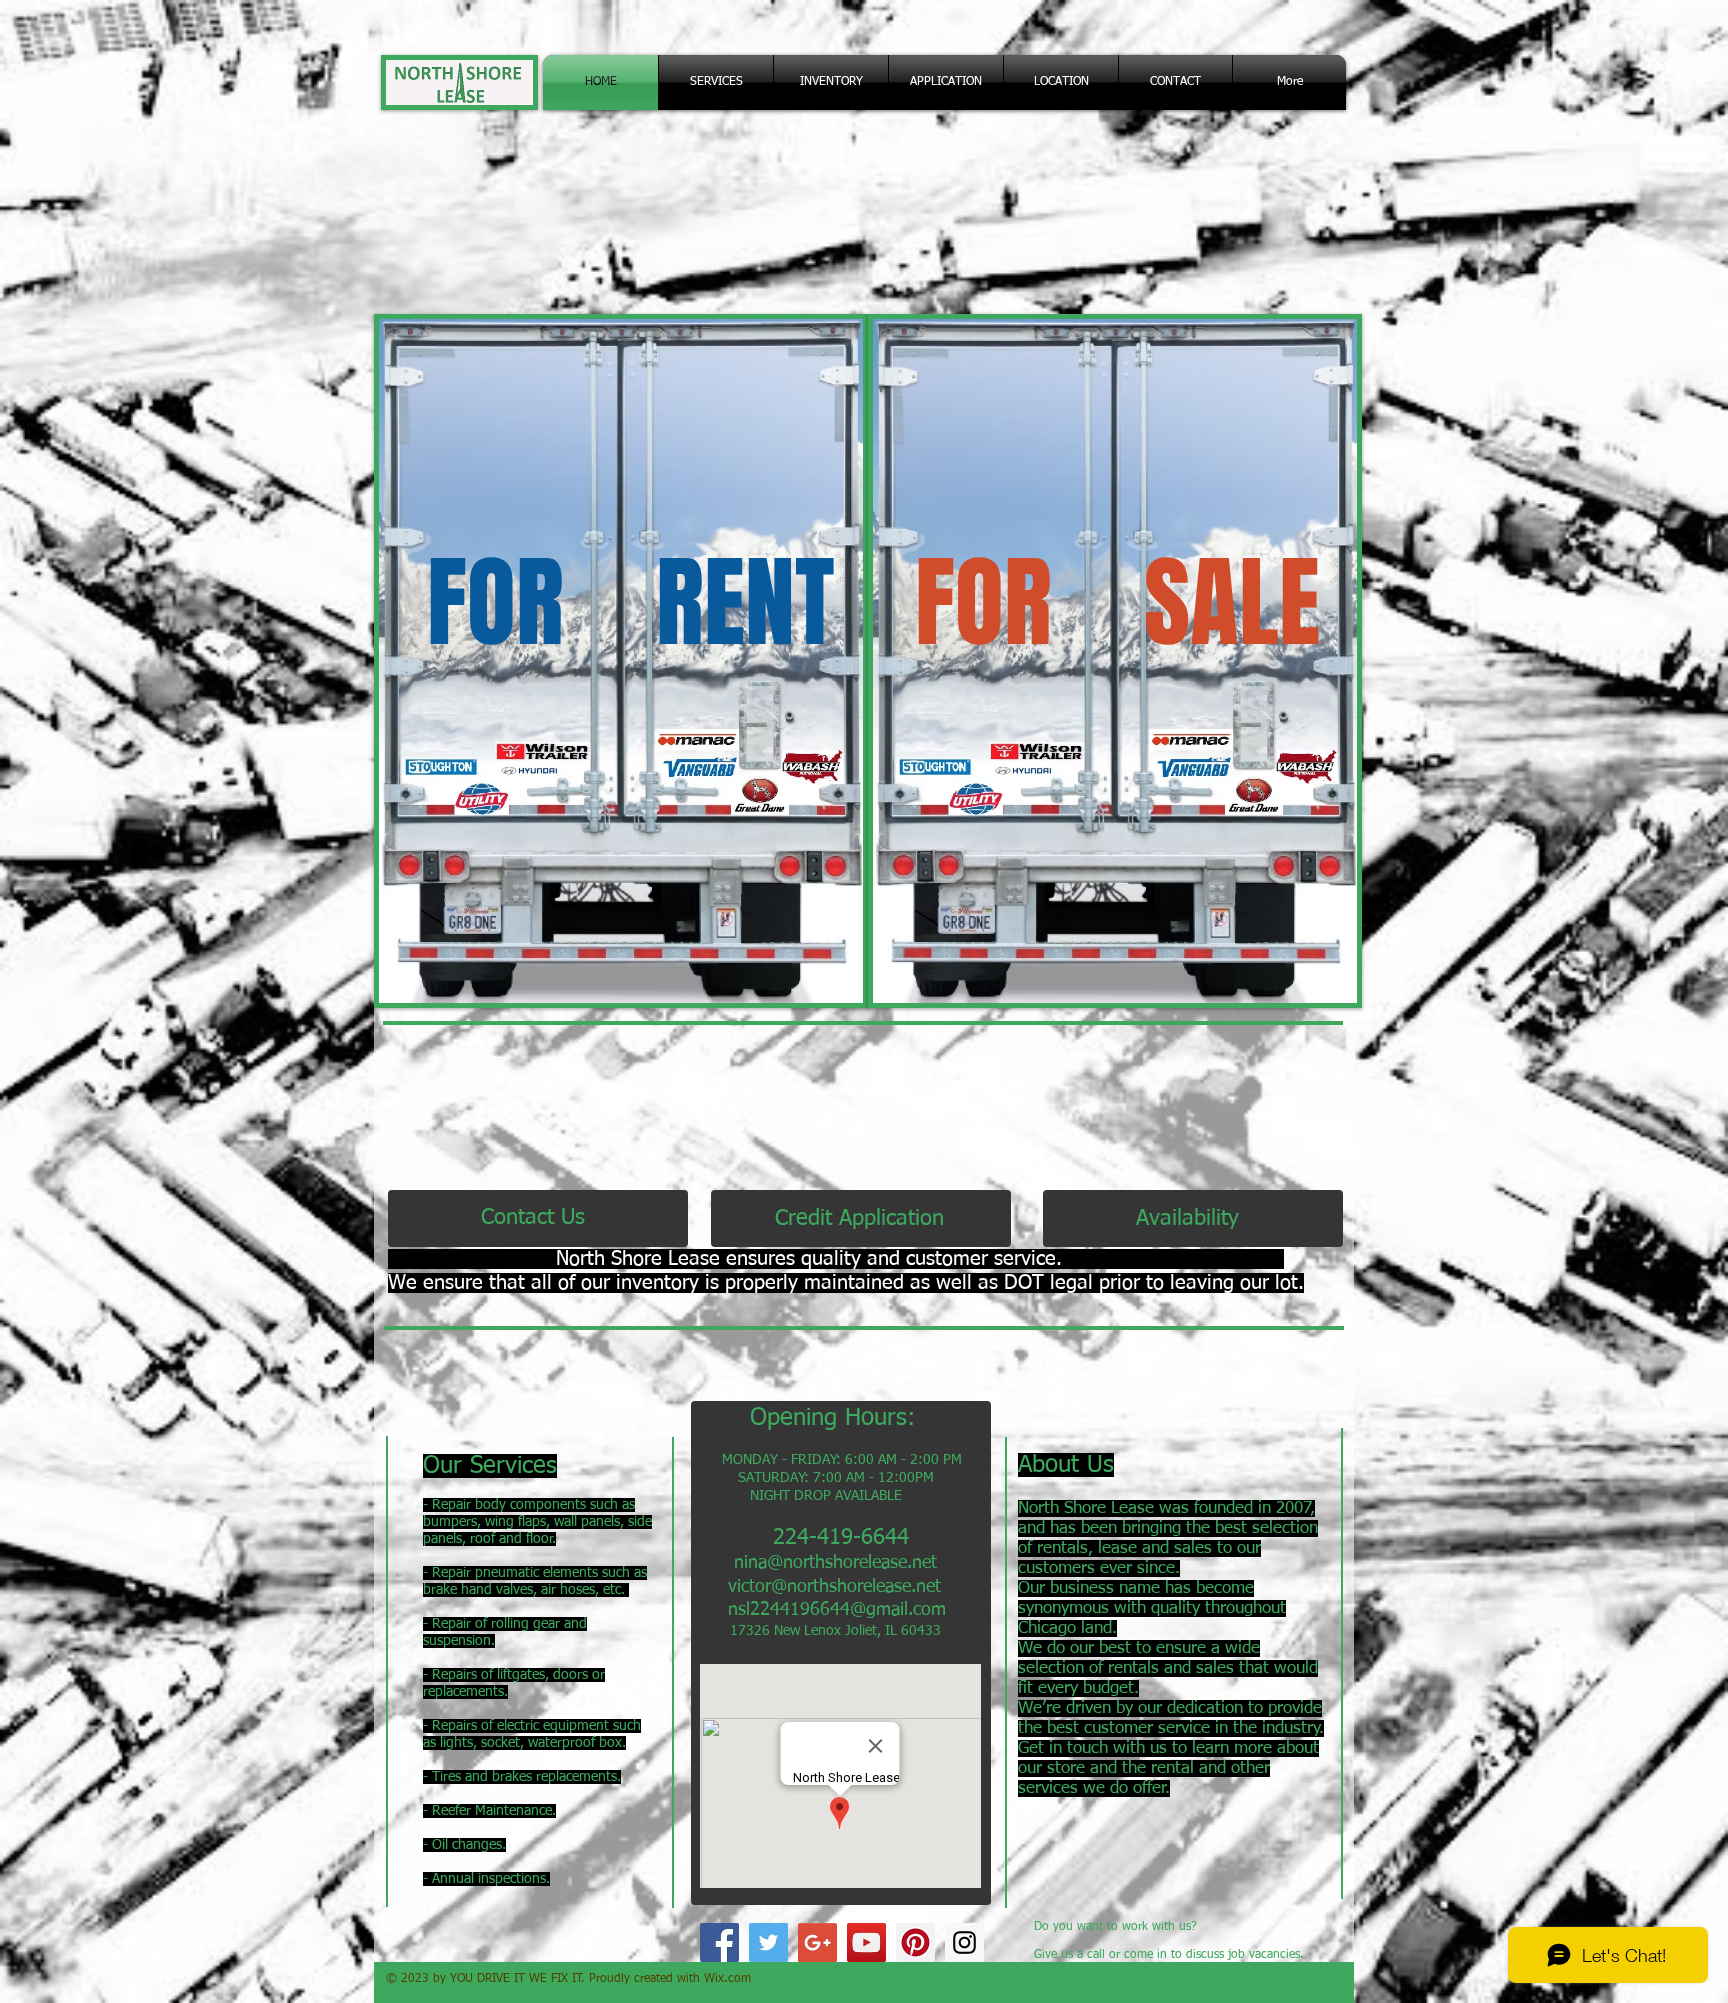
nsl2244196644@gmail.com (837, 1610)
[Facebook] (719, 1942)
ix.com (733, 1979)
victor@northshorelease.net (834, 1587)
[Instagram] (964, 1942)
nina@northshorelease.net (835, 1563)
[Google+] (817, 1942)
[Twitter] (768, 1942)
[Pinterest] (915, 1942)
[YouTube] (866, 1942)
